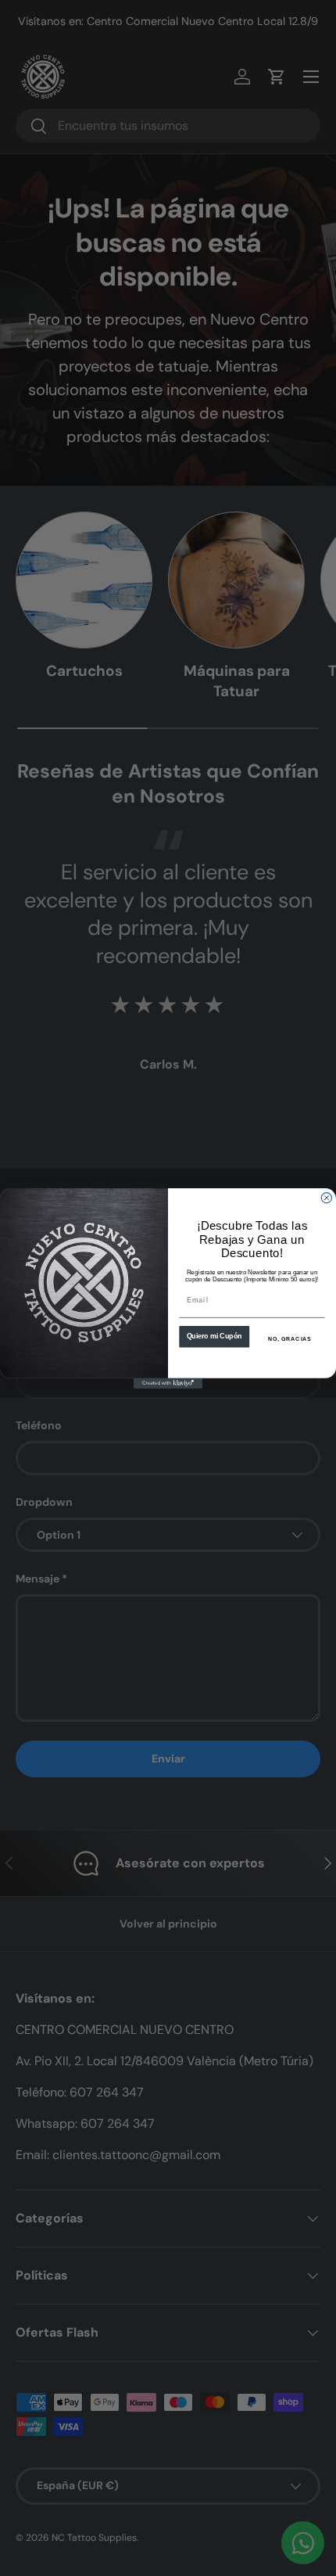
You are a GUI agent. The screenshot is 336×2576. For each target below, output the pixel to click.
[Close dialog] (326, 1197)
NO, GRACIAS (290, 1338)
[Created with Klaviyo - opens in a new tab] (168, 1383)
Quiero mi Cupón (214, 1336)
